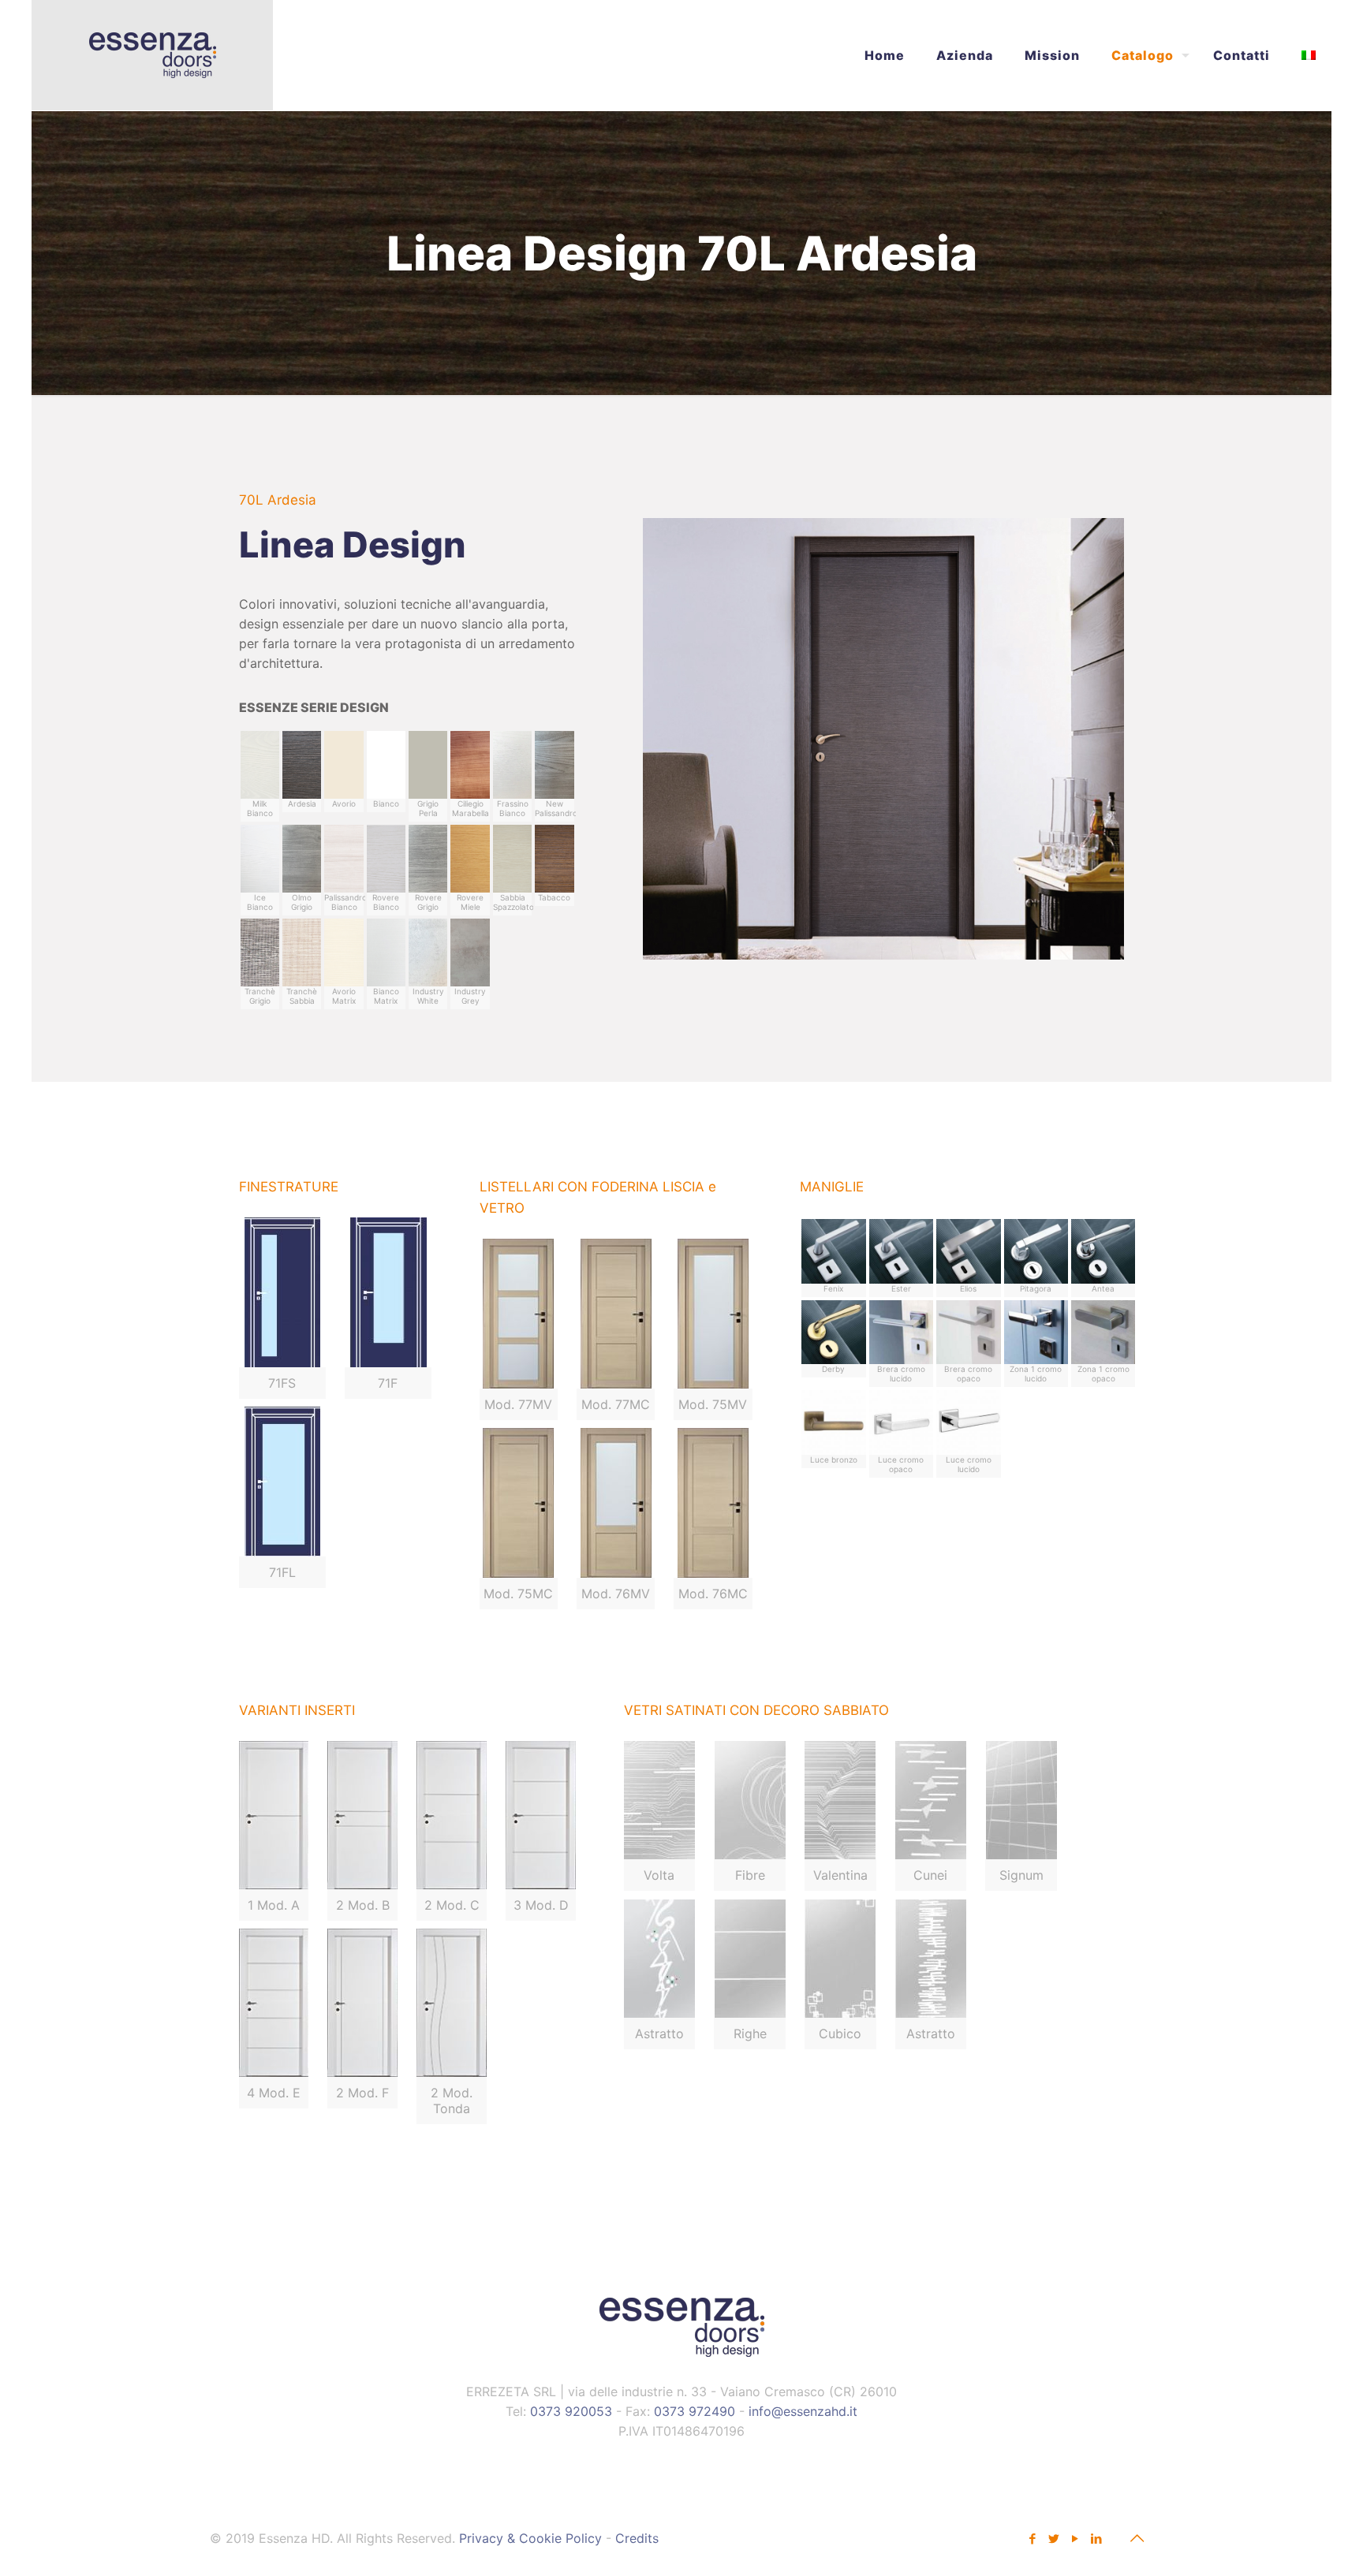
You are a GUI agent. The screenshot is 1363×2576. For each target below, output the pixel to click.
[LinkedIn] (1096, 2539)
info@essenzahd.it (803, 2411)
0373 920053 (571, 2411)
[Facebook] (1032, 2539)
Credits (637, 2538)
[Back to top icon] (1137, 2538)
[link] (660, 1816)
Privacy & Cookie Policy (530, 2538)
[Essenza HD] (152, 55)
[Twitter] (1053, 2539)
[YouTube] (1075, 2539)
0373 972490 (695, 2411)
